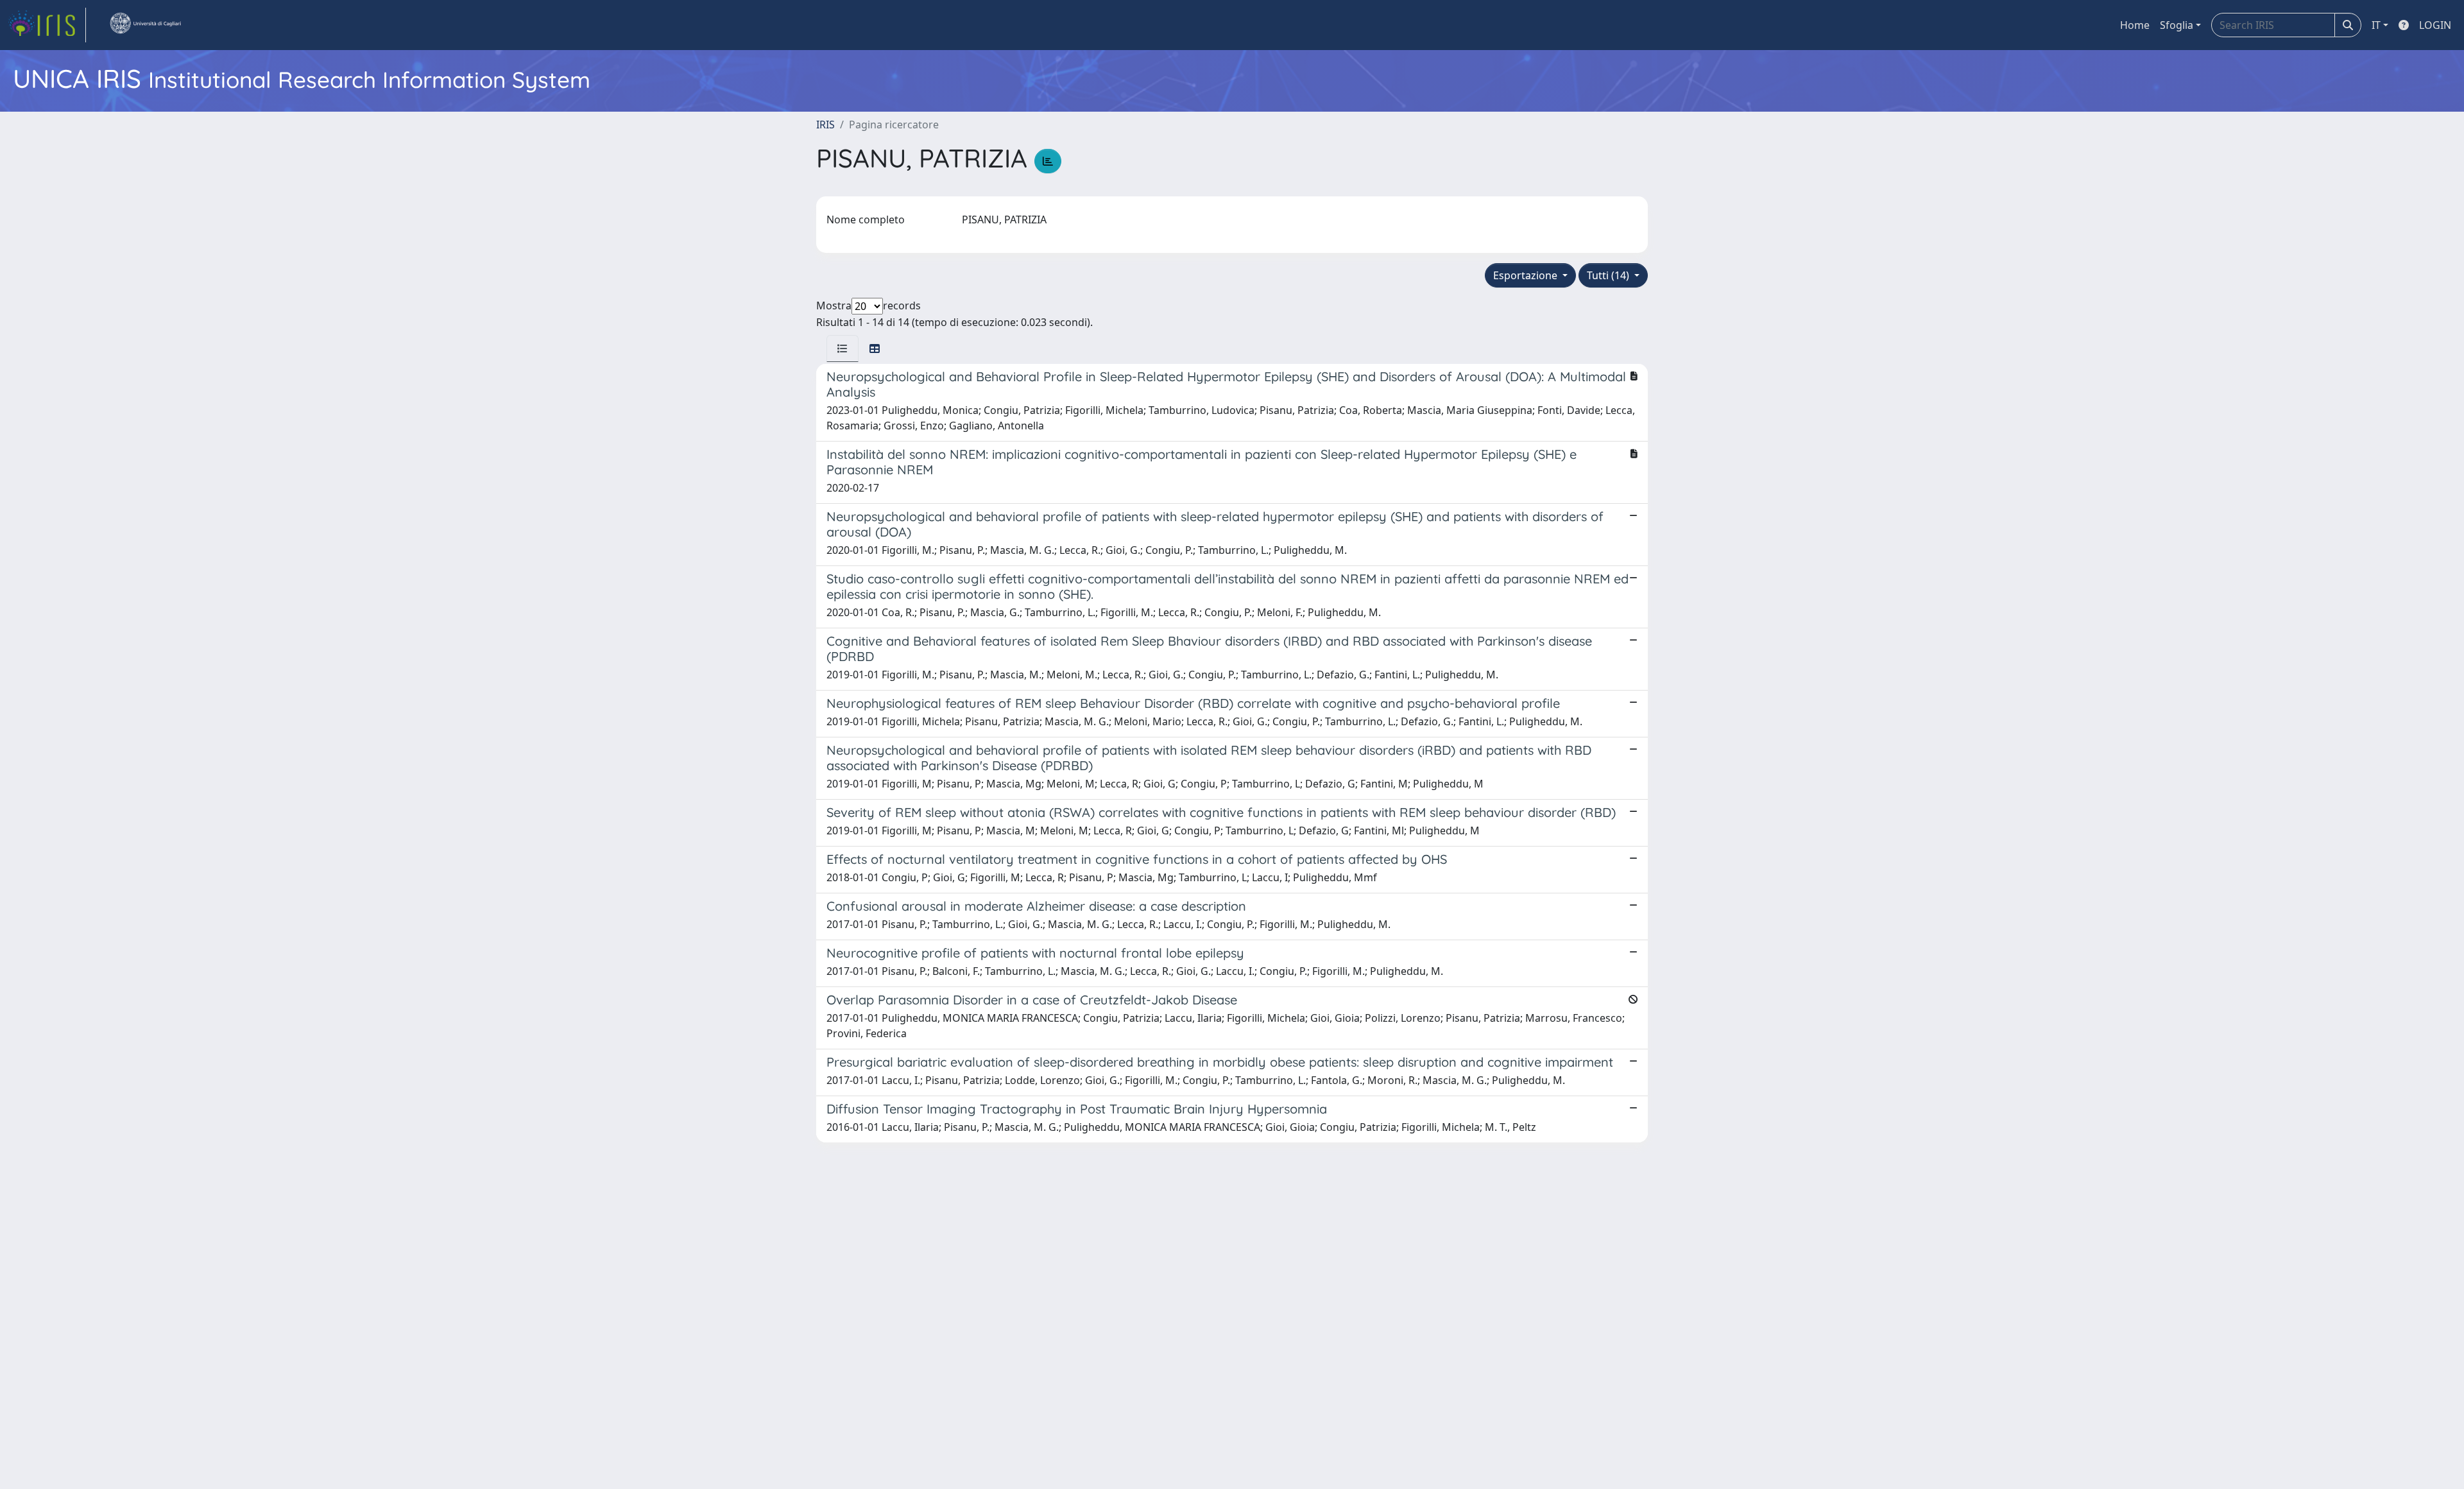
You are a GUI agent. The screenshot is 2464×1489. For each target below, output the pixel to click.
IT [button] (2376, 25)
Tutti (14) (1609, 275)
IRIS (826, 125)
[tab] (843, 349)
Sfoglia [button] (2177, 25)
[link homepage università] (145, 25)
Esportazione (1527, 275)
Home (2135, 25)
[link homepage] (47, 25)
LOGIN (2435, 25)
